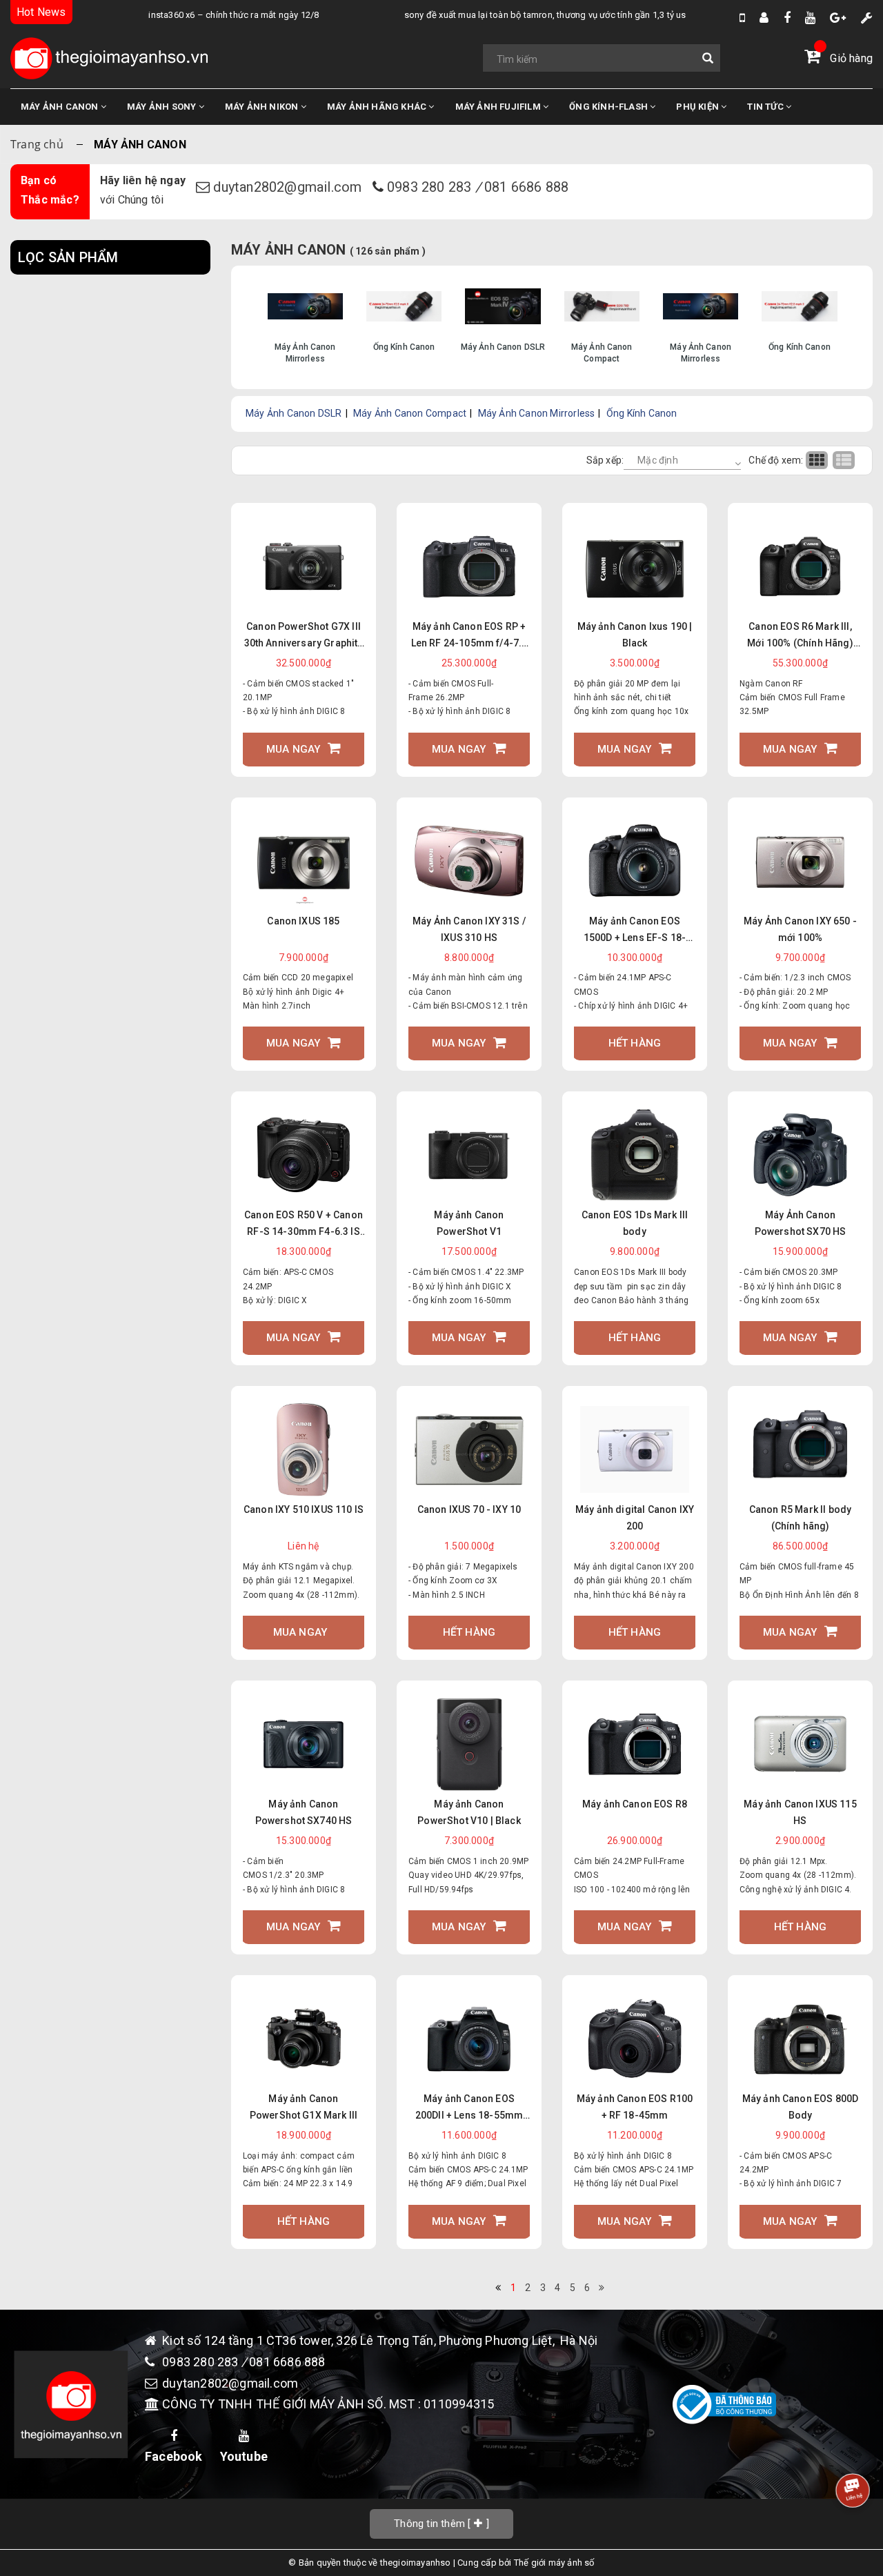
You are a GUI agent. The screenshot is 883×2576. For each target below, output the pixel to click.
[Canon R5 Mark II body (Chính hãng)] (800, 1450)
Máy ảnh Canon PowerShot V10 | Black (469, 1812)
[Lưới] (819, 460)
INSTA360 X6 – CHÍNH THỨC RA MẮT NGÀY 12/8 (196, 15)
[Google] (838, 18)
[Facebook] (787, 18)
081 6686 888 (526, 187)
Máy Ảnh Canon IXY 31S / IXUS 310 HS (469, 929)
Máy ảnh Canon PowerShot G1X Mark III (304, 2107)
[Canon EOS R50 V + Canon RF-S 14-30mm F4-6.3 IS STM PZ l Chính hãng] (304, 1155)
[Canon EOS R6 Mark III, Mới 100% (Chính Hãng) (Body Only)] (800, 566)
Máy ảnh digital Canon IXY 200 (635, 1518)
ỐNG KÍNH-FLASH (609, 107)
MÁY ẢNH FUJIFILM (499, 107)
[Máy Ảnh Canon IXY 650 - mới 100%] (800, 861)
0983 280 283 (431, 187)
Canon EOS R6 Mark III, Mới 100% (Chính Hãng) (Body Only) (800, 636)
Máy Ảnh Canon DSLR (294, 413)
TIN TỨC (766, 107)
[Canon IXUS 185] (304, 861)
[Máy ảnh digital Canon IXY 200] (635, 1450)
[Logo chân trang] (71, 2404)
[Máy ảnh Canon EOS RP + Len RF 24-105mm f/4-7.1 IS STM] (469, 566)
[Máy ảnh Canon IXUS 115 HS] (800, 1744)
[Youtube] (810, 18)
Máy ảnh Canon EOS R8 (635, 1804)
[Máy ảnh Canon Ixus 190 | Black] (635, 566)
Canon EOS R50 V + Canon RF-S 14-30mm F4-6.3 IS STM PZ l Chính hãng (304, 1225)
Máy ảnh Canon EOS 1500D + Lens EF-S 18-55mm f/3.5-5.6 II (635, 931)
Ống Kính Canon (642, 413)
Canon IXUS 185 (303, 921)
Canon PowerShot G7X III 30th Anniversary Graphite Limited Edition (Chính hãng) (304, 636)
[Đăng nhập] (764, 18)
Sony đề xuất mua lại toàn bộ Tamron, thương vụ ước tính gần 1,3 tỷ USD (510, 15)
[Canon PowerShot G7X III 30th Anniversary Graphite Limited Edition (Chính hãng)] (304, 566)
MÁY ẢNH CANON (61, 107)
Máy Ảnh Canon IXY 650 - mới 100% (800, 929)
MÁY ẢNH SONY (163, 107)
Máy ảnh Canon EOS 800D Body (801, 2107)
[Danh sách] (845, 460)
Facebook (174, 2456)
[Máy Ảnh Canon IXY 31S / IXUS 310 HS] (469, 861)
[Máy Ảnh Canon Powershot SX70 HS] (800, 1155)
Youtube (244, 2456)
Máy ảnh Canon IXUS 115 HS (800, 1812)
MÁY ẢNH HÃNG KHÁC (378, 107)
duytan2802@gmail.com (289, 187)
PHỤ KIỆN (698, 107)
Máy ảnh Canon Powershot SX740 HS (304, 1812)
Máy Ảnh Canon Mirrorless (537, 413)
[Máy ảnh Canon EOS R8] (635, 1744)
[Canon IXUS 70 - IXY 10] (469, 1450)
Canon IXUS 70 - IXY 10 (469, 1509)
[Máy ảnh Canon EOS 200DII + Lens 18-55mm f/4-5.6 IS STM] (469, 2038)
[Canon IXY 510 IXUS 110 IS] (304, 1450)
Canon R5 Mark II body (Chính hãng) (800, 1518)
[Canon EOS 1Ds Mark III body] (635, 1155)
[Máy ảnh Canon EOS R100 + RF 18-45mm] (635, 2038)
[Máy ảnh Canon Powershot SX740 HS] (304, 1744)
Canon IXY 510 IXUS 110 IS (304, 1509)
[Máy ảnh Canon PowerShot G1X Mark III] (304, 2038)
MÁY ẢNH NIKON (263, 107)
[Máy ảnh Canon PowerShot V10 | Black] (469, 1744)
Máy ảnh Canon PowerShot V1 (469, 1223)
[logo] (109, 58)
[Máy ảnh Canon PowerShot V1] (469, 1155)
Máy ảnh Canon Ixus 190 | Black (635, 635)
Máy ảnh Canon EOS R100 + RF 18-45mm (635, 2107)
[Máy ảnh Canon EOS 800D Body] (800, 2038)
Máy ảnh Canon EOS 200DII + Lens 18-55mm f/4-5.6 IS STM (469, 2108)
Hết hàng (635, 1043)
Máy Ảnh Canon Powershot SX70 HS (801, 1223)
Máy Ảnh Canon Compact (410, 413)
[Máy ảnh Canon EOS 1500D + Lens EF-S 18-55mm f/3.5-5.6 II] (635, 861)
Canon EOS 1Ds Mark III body (635, 1223)
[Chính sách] (867, 18)
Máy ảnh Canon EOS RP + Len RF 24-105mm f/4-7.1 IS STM (469, 636)
